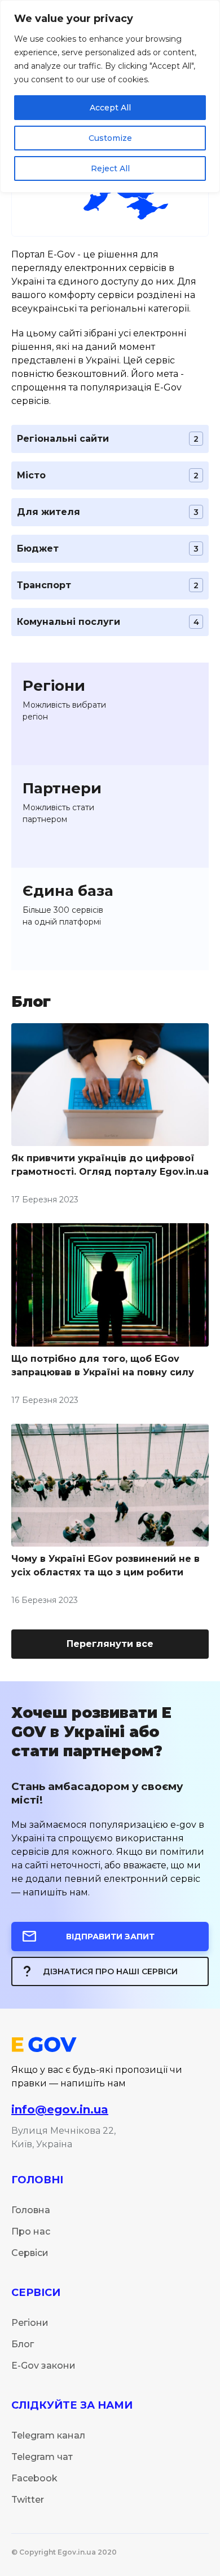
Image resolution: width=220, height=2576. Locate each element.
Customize (110, 138)
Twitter (28, 2500)
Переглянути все (110, 1644)
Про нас (31, 2231)
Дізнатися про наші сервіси (110, 1971)
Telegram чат (42, 2457)
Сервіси (30, 2253)
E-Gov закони (43, 2366)
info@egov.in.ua (60, 2109)
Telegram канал (48, 2435)
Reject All (110, 168)
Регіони (30, 2323)
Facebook (34, 2478)
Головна (31, 2210)
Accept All (110, 108)
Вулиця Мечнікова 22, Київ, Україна (63, 2137)
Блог (23, 2344)
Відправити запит (110, 1937)
